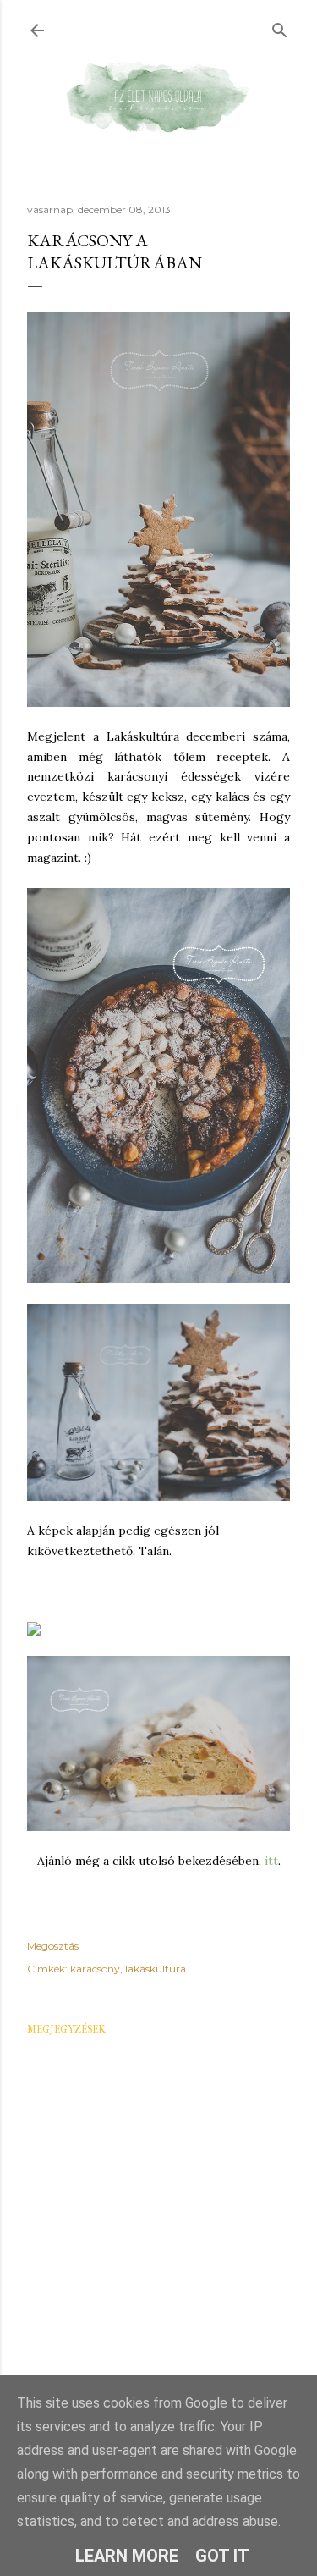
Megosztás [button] (53, 1946)
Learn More (127, 2556)
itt (270, 1861)
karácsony (95, 1969)
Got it (222, 2556)
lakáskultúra (156, 1969)
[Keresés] (280, 27)
